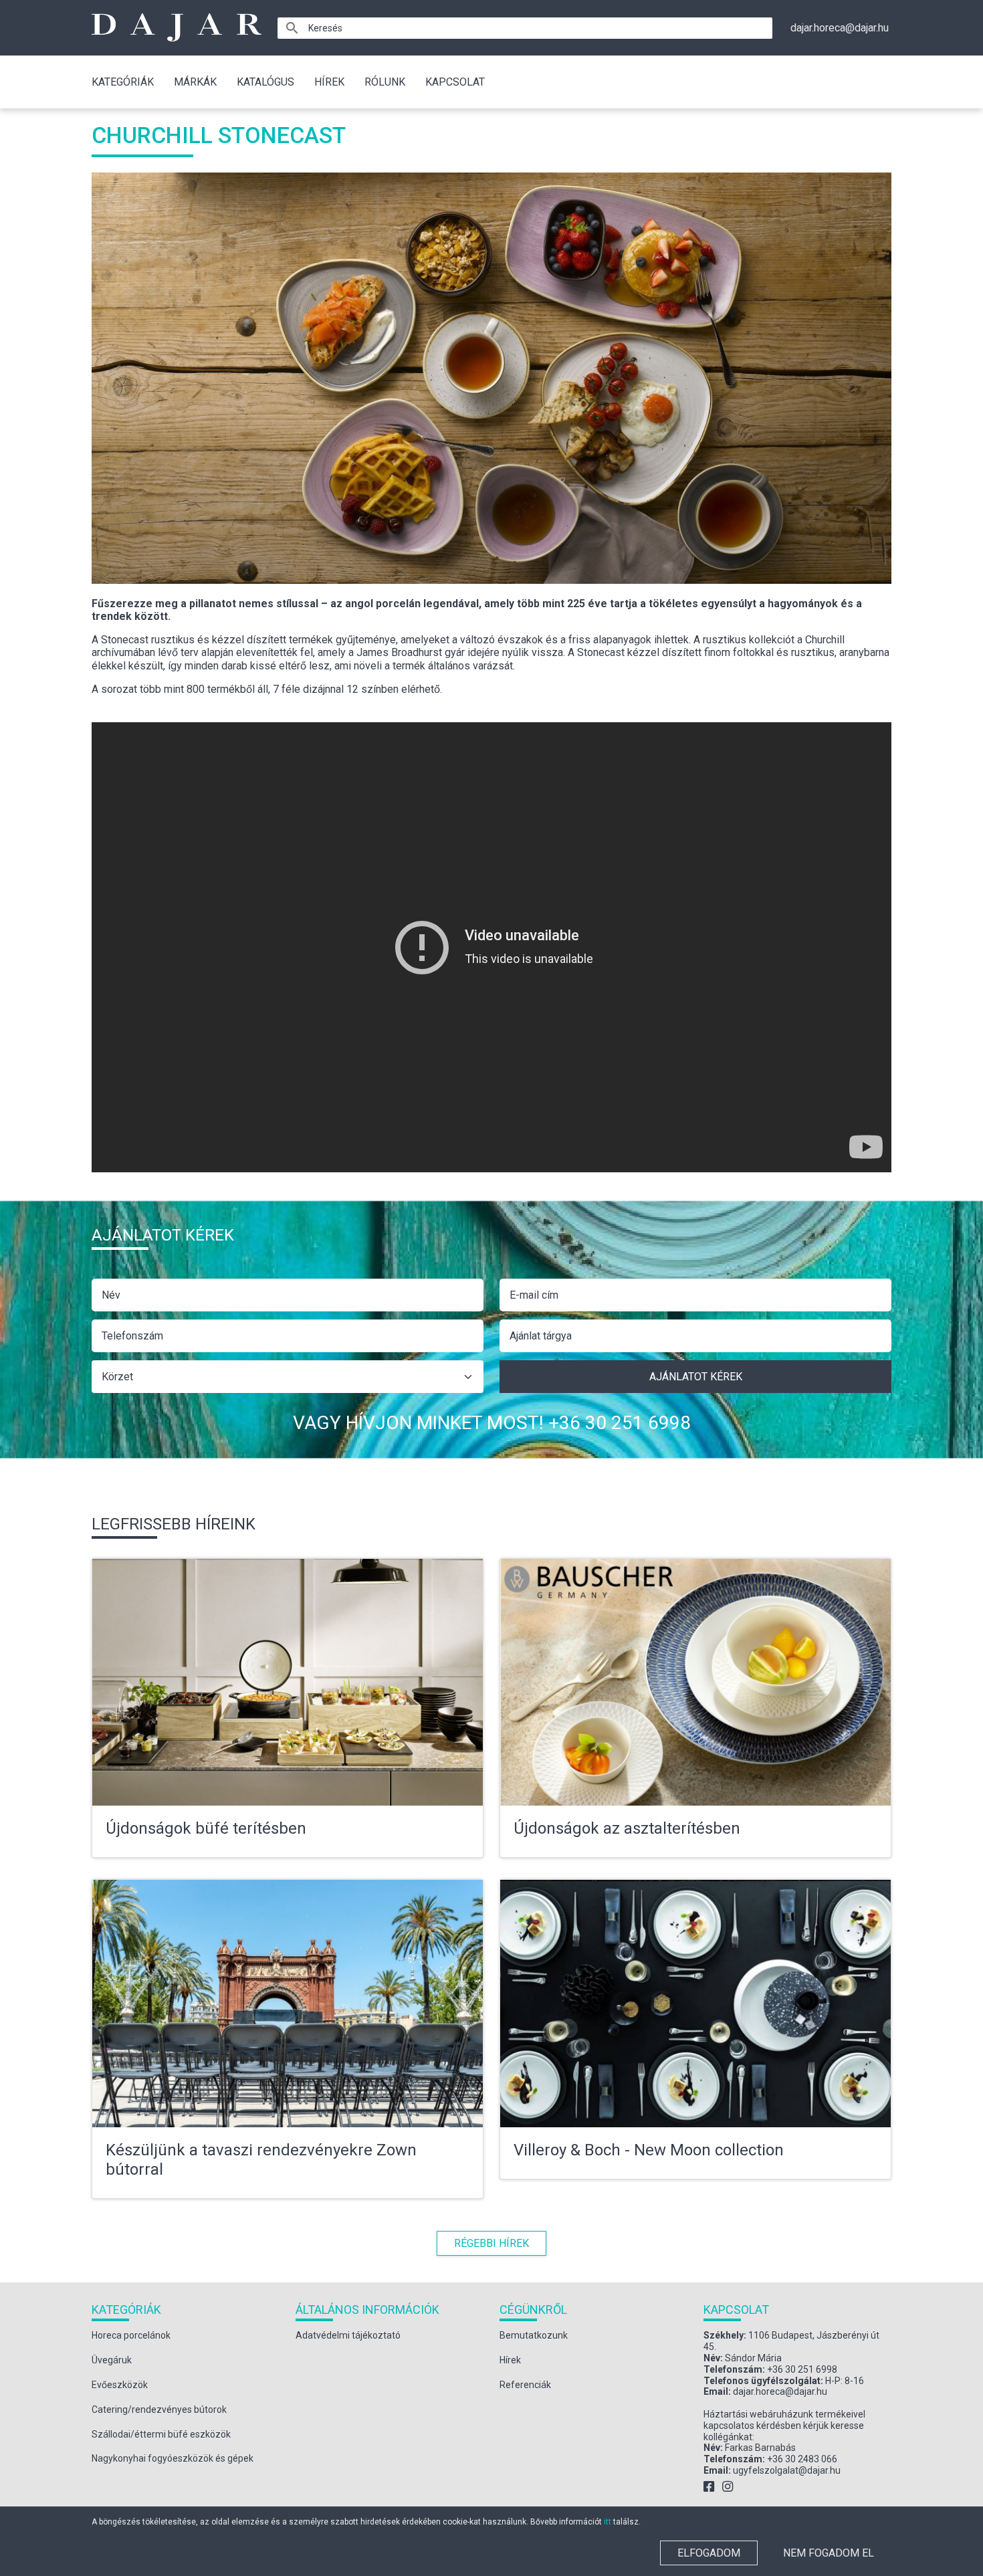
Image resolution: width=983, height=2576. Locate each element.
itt (608, 2522)
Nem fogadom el (829, 2553)
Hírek (329, 82)
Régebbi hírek (491, 2243)
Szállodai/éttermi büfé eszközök (161, 2434)
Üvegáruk (112, 2360)
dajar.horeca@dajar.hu (840, 28)
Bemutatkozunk (534, 2335)
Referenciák (525, 2385)
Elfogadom (709, 2553)
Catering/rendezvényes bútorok (159, 2409)
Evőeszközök (120, 2385)
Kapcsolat (455, 82)
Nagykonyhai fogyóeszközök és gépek (173, 2458)
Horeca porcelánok (131, 2335)
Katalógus (265, 82)
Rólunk (385, 82)
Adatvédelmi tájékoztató (348, 2335)
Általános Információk (367, 2310)
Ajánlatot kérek (696, 1377)
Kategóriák (123, 82)
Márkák (195, 82)
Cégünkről (533, 2310)
